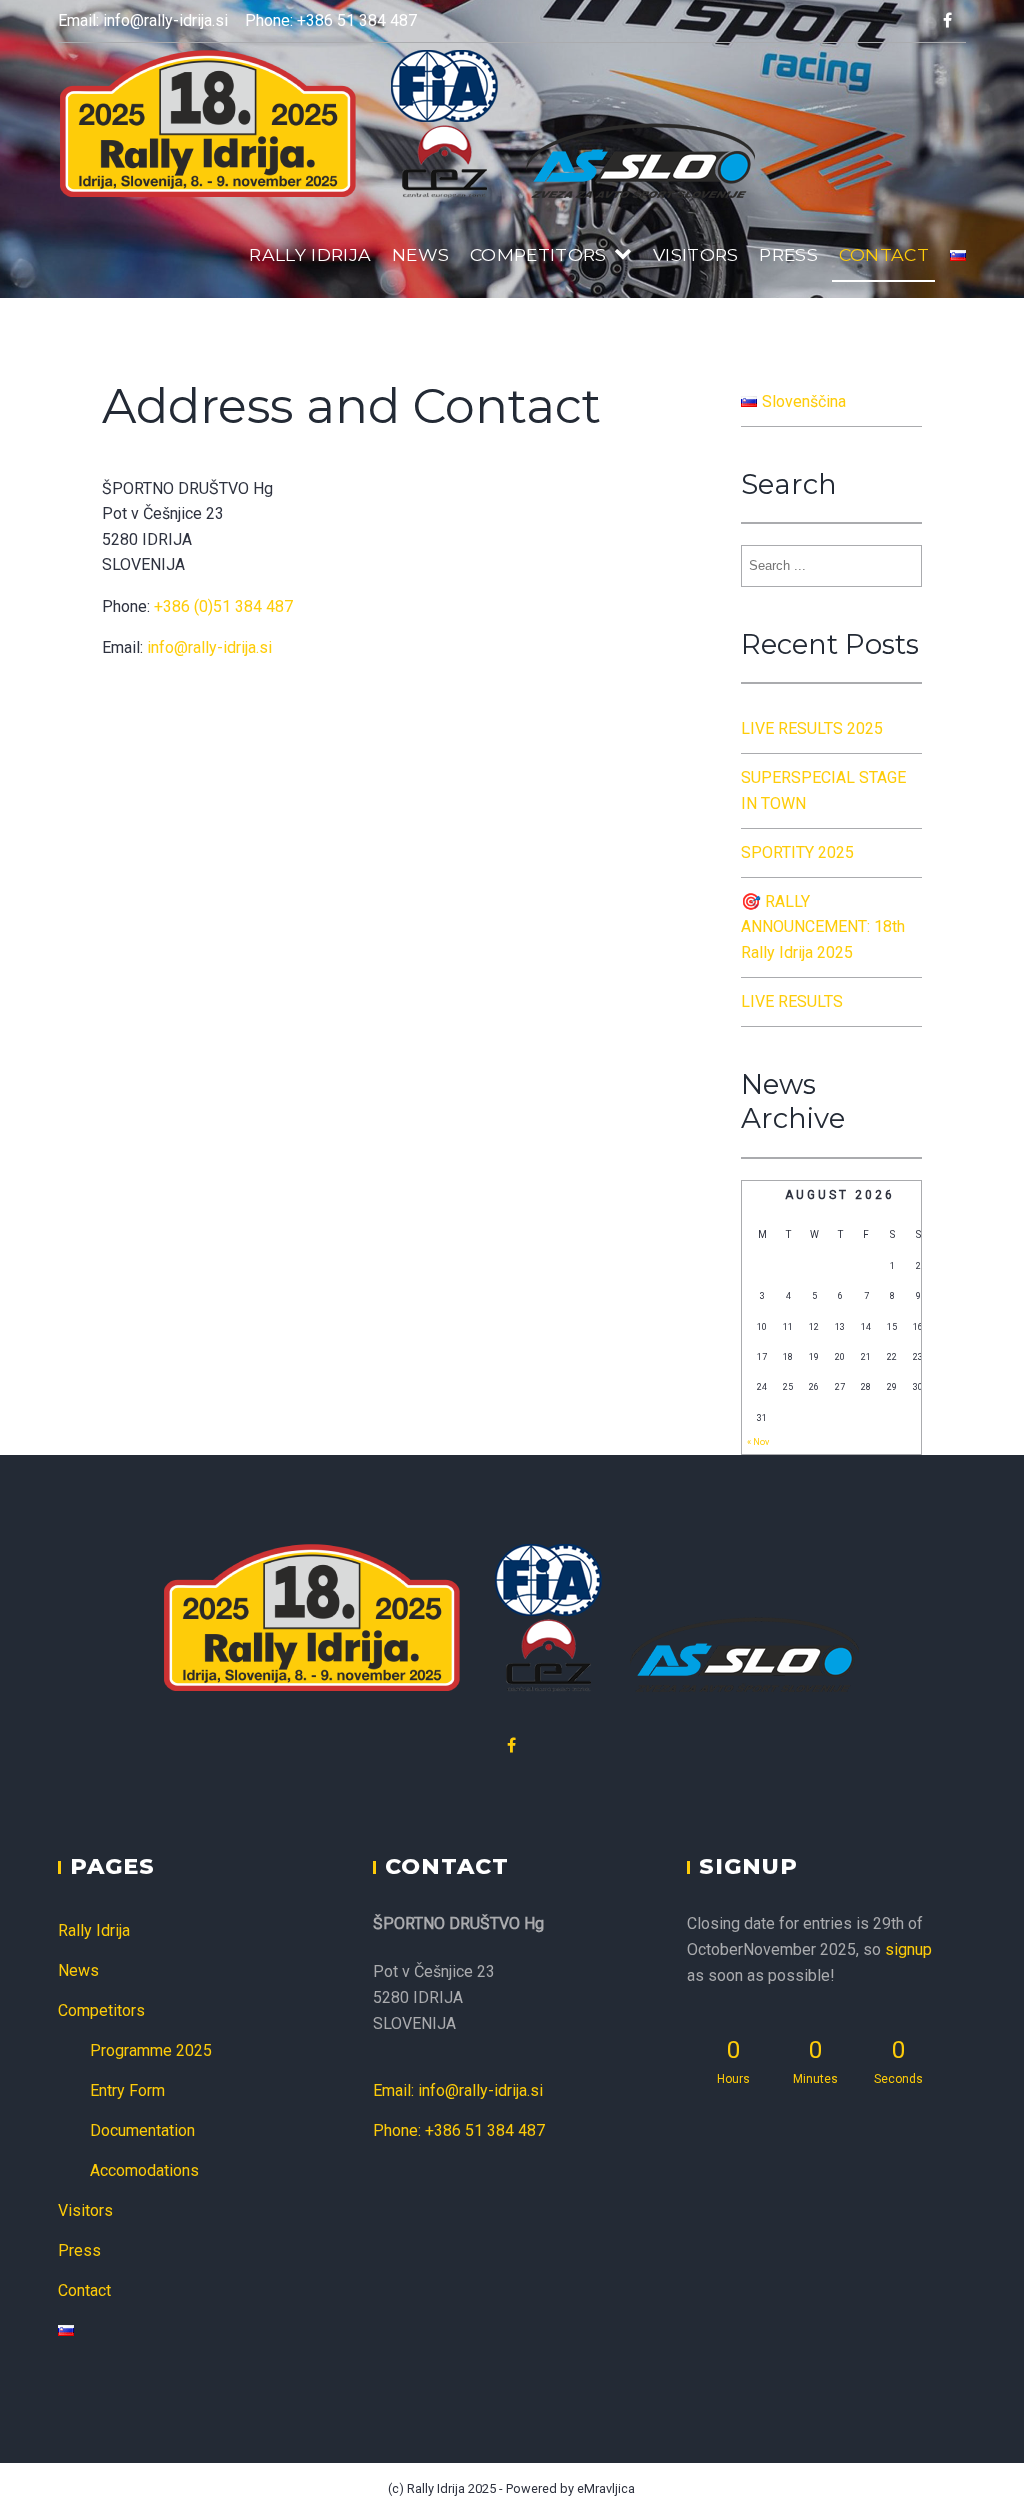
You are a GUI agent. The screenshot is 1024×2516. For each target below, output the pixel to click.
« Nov (758, 1442)
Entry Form (127, 2090)
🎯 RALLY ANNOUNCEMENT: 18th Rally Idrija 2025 (823, 927)
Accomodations (144, 2170)
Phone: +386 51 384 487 (331, 20)
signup (908, 1949)
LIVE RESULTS (792, 1001)
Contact (884, 254)
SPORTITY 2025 (797, 852)
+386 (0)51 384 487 (223, 606)
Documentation (142, 2130)
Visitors (696, 254)
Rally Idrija (310, 254)
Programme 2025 (151, 2050)
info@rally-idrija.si (209, 647)
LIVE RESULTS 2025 (812, 728)
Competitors (538, 254)
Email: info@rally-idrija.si (143, 20)
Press (788, 254)
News (420, 254)
